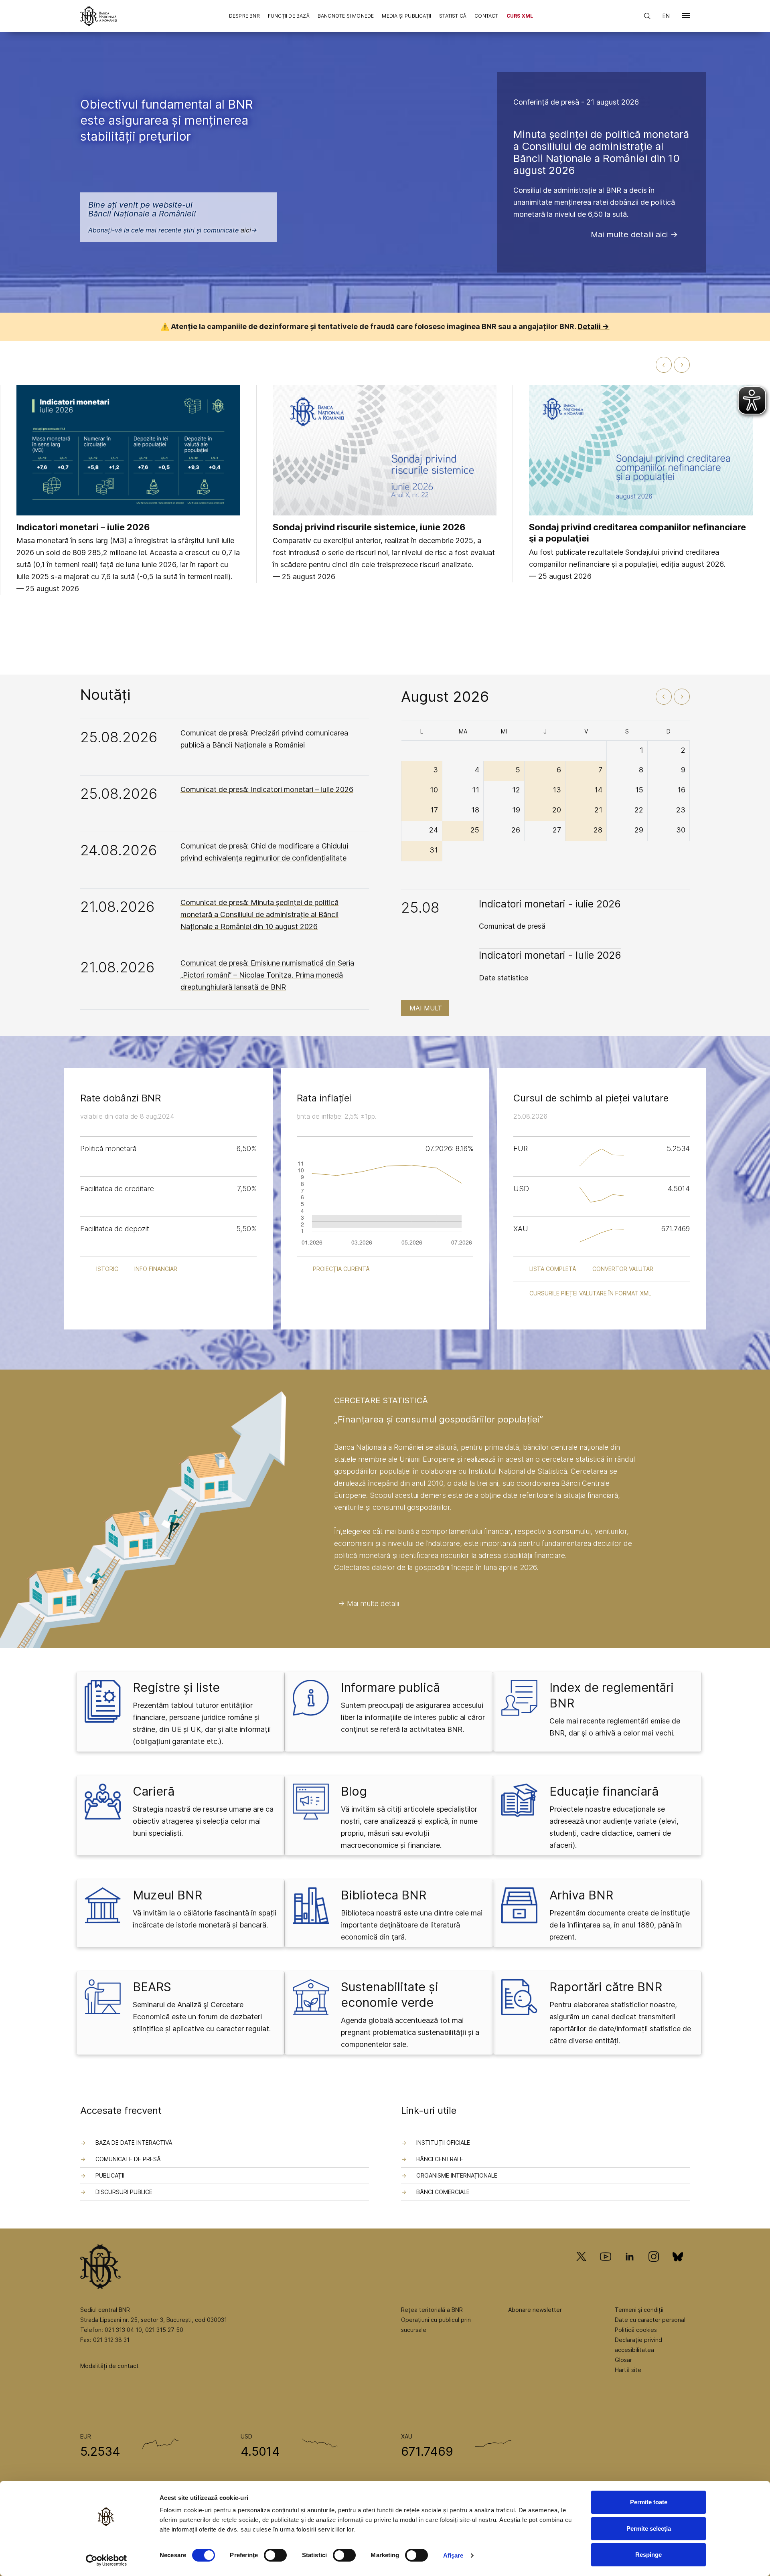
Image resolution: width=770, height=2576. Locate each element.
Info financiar (156, 1269)
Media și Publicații (406, 16)
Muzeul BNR (167, 1895)
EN (666, 16)
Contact (486, 16)
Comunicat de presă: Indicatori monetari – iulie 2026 (267, 789)
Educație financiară (604, 1791)
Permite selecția (649, 2529)
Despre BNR (244, 16)
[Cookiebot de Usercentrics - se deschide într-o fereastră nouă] (106, 2560)
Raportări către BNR (606, 1987)
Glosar (623, 2360)
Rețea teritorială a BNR (432, 2310)
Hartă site (628, 2370)
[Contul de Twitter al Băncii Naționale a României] (585, 2268)
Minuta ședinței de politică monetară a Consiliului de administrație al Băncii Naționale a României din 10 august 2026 (601, 152)
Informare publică (390, 1687)
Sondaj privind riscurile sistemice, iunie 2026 (369, 527)
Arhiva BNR (581, 1895)
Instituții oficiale (443, 2143)
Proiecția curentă (341, 1269)
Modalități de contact (109, 2366)
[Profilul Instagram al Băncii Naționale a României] (654, 2268)
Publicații (110, 2175)
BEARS (152, 1987)
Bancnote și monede (346, 16)
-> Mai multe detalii (369, 1603)
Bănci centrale (440, 2159)
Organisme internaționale (457, 2175)
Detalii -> (593, 326)
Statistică (453, 16)
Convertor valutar (623, 1269)
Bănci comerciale (443, 2192)
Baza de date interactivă (134, 2143)
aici (246, 230)
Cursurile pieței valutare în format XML (590, 1293)
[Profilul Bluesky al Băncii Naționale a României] (678, 2268)
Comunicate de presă (128, 2159)
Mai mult (426, 1008)
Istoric (107, 1269)
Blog (354, 1791)
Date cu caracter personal (650, 2320)
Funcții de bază (289, 16)
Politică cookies (636, 2330)
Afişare (453, 2555)
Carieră (154, 1791)
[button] (686, 17)
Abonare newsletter (535, 2310)
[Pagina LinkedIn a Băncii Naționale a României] (630, 2268)
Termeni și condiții (639, 2310)
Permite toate (649, 2502)
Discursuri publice (124, 2192)
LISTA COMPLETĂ (553, 1269)
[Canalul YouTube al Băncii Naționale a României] (606, 2268)
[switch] (275, 2555)
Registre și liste (176, 1687)
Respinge (648, 2555)
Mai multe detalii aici (629, 234)
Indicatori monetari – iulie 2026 (83, 527)
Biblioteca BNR (384, 1895)
